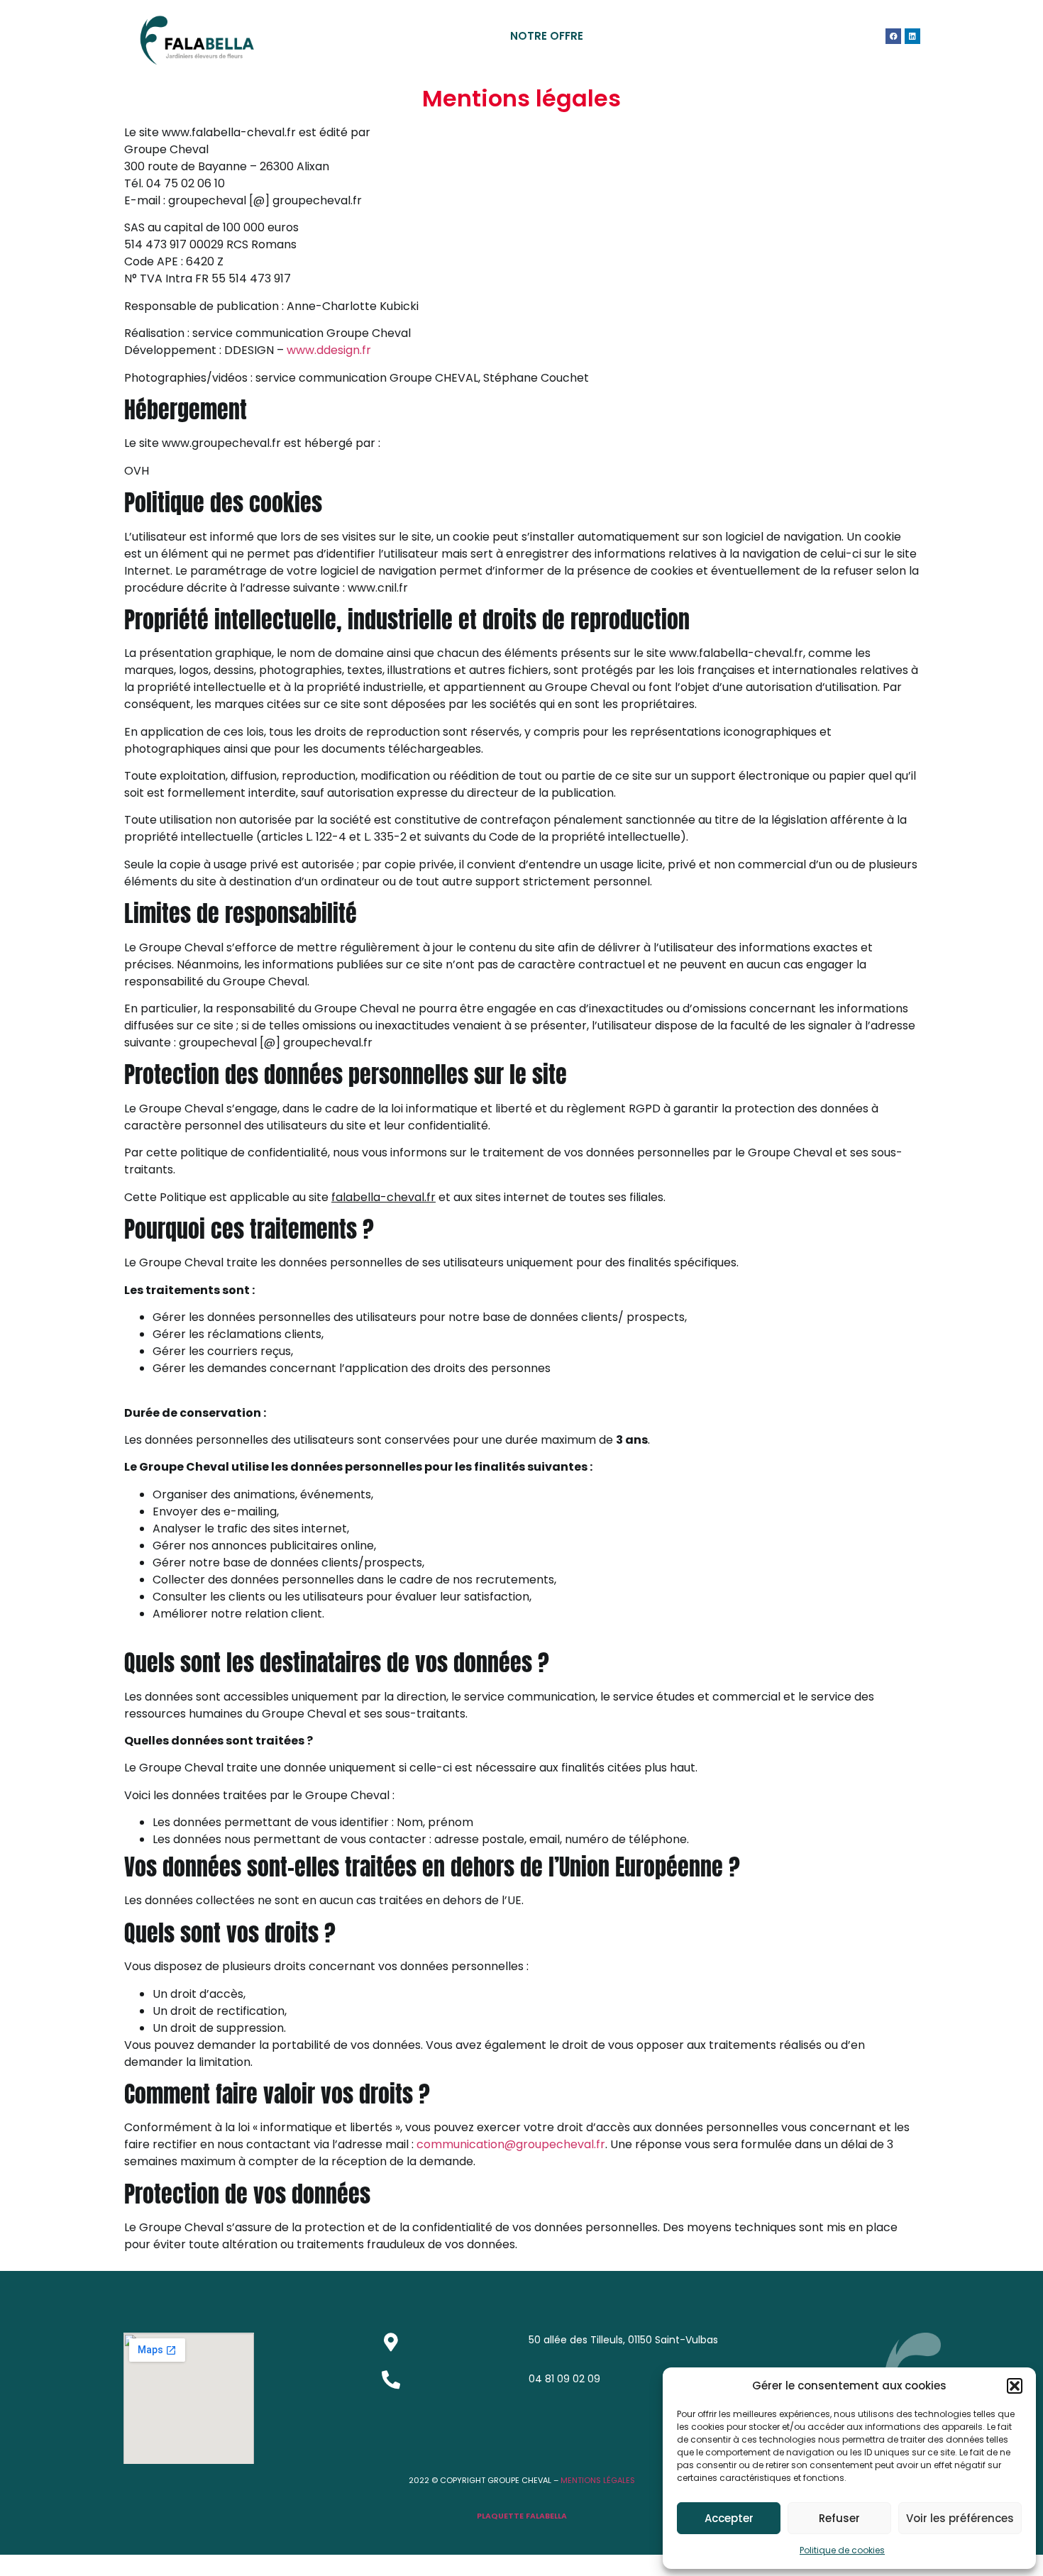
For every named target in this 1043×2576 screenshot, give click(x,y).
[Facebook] (893, 36)
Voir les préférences (960, 2518)
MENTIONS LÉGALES (597, 2480)
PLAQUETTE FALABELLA (522, 2516)
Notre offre (547, 36)
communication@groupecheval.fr (511, 2144)
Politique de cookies (842, 2550)
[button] (1015, 2386)
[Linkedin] (912, 36)
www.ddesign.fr (329, 350)
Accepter (729, 2518)
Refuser (839, 2518)
